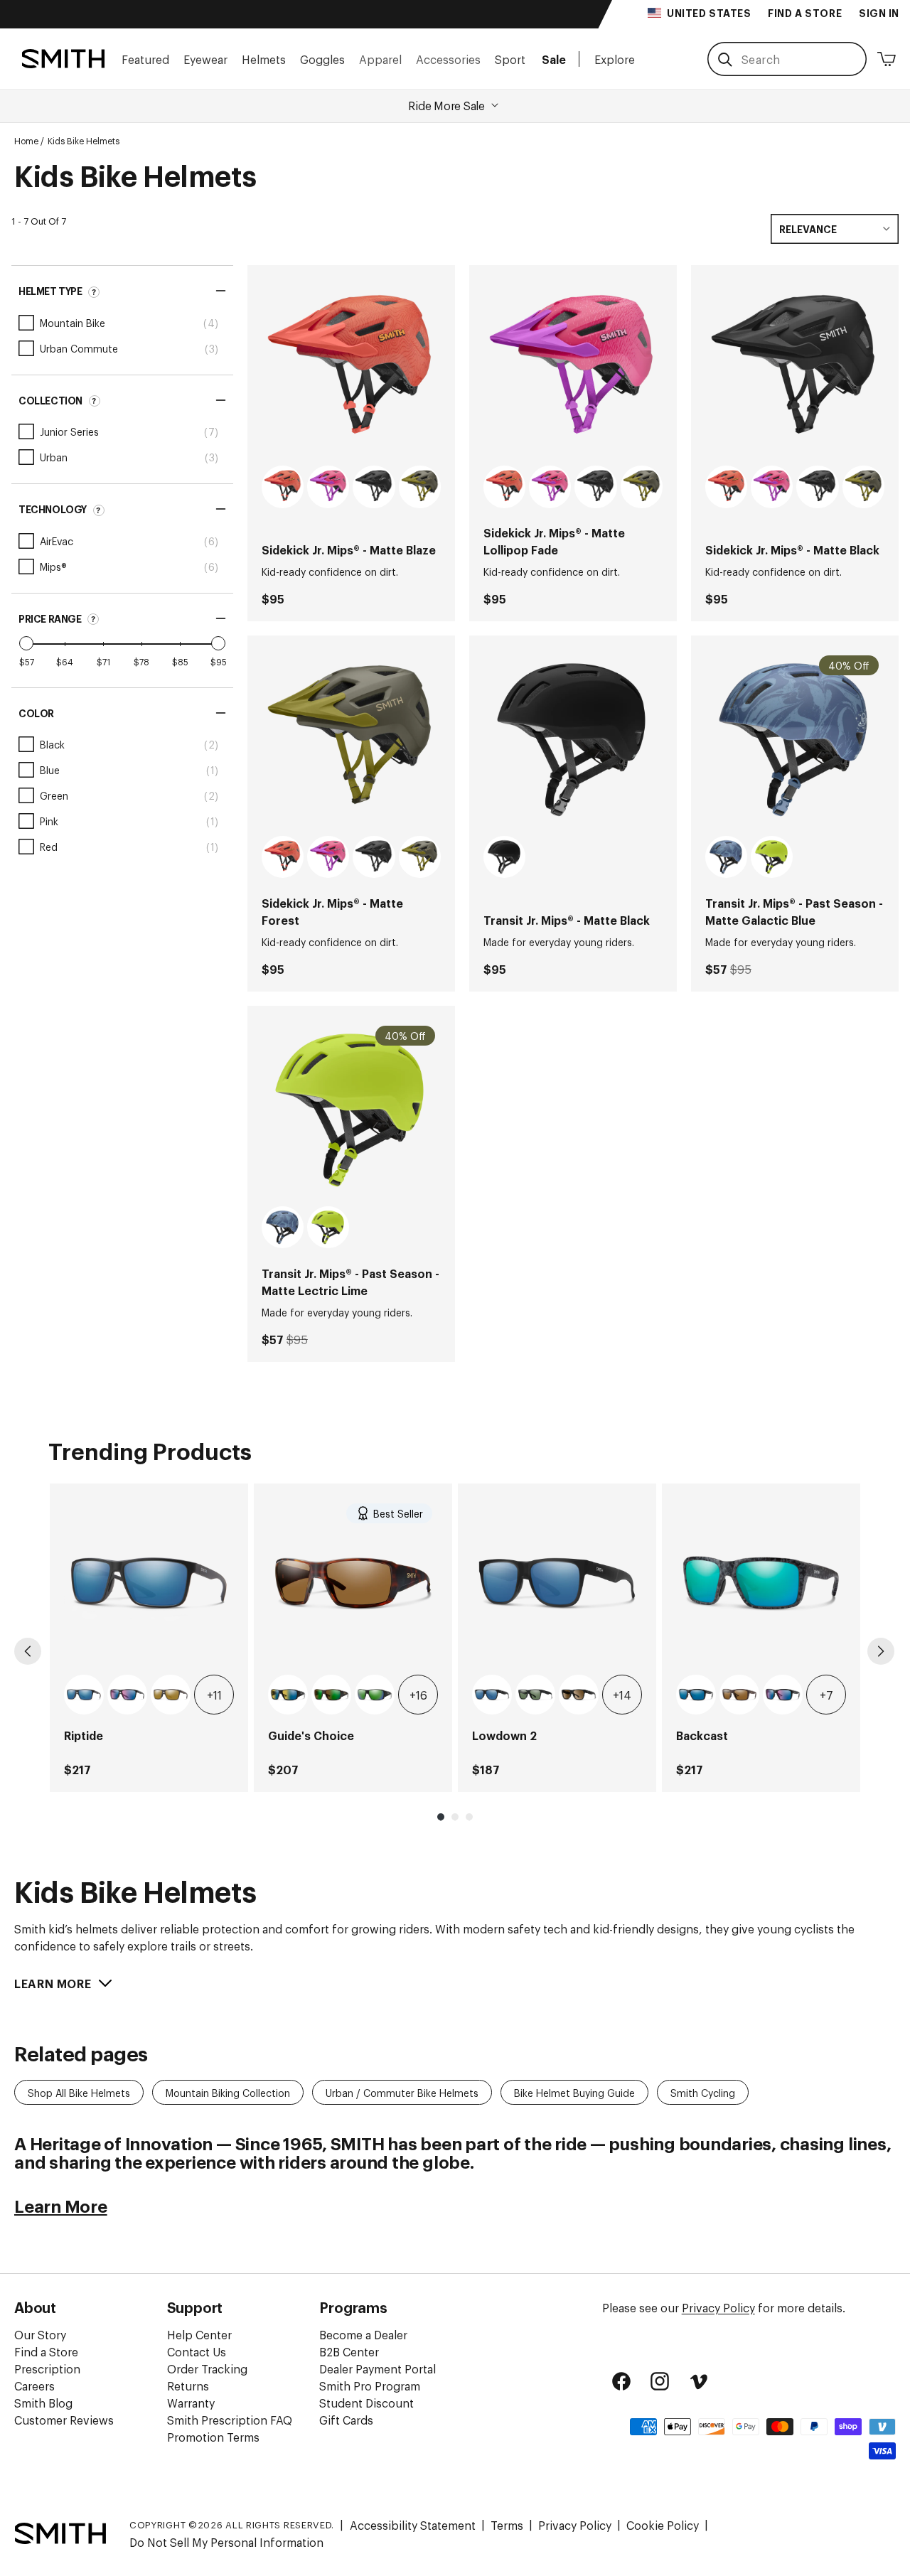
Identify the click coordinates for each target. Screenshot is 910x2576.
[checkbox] (122, 323)
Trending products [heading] (150, 1450)
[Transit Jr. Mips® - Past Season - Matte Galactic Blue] (795, 739)
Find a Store (46, 2351)
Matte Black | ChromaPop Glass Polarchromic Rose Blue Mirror (127, 1695)
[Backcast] (761, 1583)
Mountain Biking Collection (228, 2092)
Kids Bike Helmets (84, 141)
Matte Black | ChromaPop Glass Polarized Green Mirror (375, 1695)
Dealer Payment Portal (378, 2368)
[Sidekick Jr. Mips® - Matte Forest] (351, 739)
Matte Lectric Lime (772, 857)
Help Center (199, 2334)
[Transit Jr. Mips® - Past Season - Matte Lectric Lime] (351, 1110)
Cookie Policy (663, 2525)
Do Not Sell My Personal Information (226, 2542)
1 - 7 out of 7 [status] (39, 221)
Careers (34, 2386)
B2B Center (349, 2351)
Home (26, 141)
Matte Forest (420, 487)
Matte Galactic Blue (726, 857)
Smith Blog (43, 2403)
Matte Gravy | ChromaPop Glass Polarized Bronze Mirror (171, 1695)
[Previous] (28, 1651)
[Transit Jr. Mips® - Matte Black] (573, 739)
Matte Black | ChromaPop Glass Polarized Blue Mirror (84, 1695)
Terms (507, 2525)
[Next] (881, 1651)
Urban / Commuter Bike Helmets (402, 2092)
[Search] (725, 60)
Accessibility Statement (413, 2525)
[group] (149, 1638)
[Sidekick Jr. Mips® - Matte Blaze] (351, 369)
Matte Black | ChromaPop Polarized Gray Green (535, 1695)
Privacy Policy (718, 2307)
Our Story (40, 2334)
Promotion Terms (213, 2437)
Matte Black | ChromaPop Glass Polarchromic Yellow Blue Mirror (288, 1695)
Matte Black (374, 487)
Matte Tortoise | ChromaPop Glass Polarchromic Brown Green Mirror (331, 1695)
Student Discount (366, 2403)
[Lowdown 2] (557, 1583)
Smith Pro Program (370, 2386)
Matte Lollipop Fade (328, 487)
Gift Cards (346, 2420)
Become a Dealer (363, 2334)
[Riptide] (149, 1583)
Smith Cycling (703, 2092)
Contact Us (197, 2351)
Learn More (61, 2205)
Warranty (191, 2403)
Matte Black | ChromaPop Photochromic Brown (579, 1695)
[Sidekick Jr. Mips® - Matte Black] (795, 369)
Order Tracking (207, 2368)
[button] (145, 59)
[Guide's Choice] (353, 1583)
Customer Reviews (64, 2420)
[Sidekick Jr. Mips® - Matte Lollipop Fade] (573, 369)
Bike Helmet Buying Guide (574, 2092)
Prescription (47, 2368)
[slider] (26, 643)
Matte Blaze (283, 487)
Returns (188, 2386)
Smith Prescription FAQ (230, 2420)
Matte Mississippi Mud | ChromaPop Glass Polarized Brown (739, 1695)
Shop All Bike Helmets (79, 2092)
